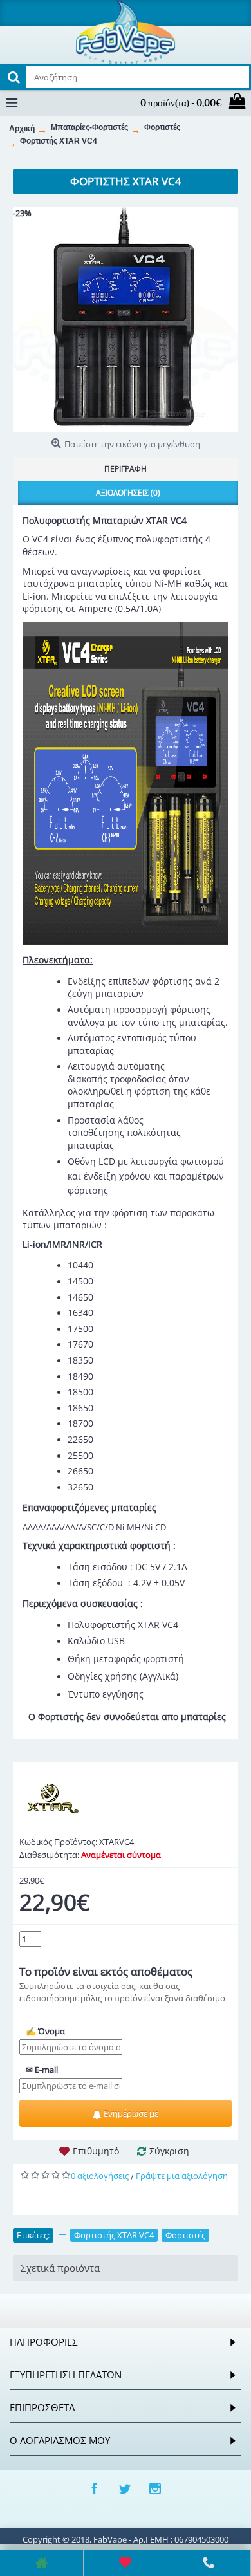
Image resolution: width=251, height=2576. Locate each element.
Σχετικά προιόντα (60, 2268)
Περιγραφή (126, 469)
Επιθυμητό (96, 2151)
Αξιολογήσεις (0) (128, 493)
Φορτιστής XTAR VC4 (114, 2235)
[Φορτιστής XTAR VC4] (126, 320)
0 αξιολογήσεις (100, 2176)
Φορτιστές (185, 2235)
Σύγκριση (169, 2151)
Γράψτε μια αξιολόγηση (182, 2176)
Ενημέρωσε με (130, 2113)
